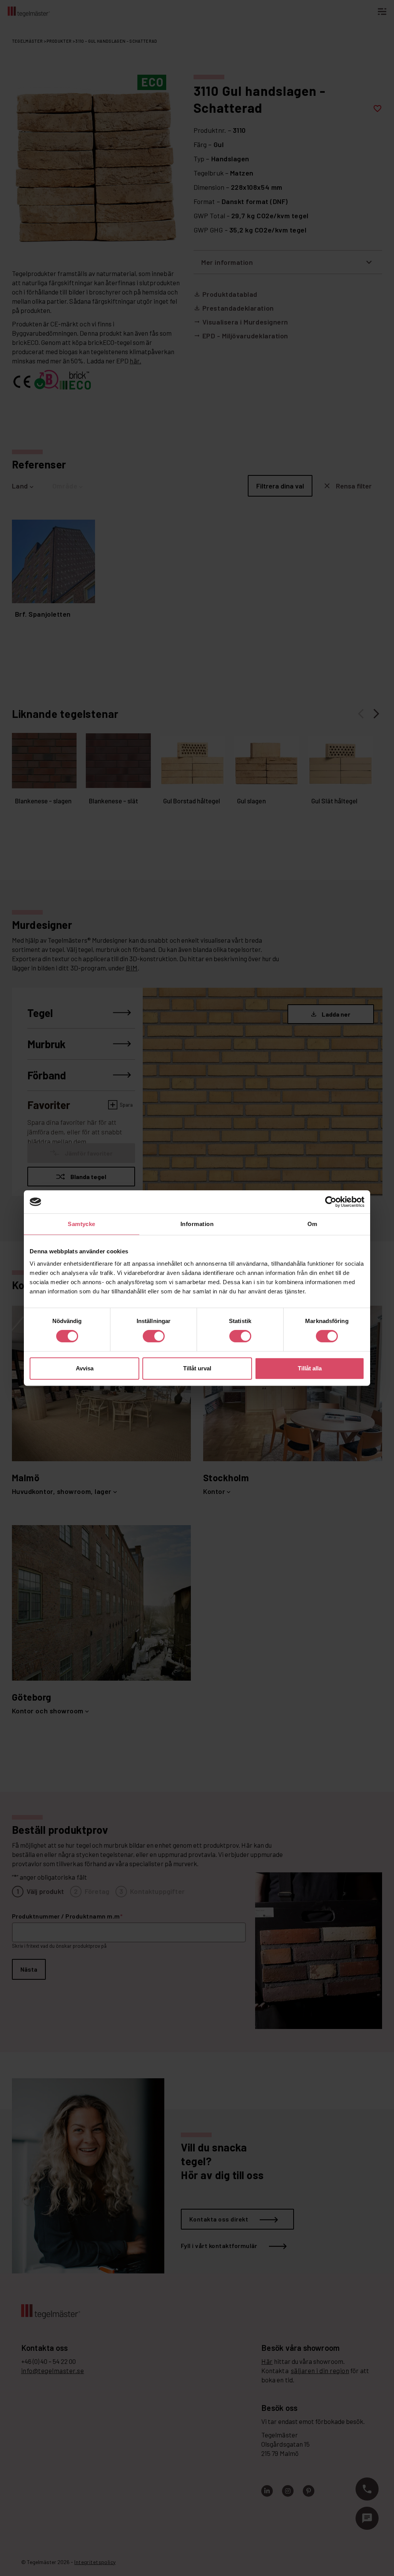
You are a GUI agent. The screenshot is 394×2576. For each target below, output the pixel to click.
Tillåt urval (197, 1368)
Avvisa (85, 1368)
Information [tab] (197, 1224)
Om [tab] (312, 1224)
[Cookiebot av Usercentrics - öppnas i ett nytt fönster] (331, 1202)
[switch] (154, 1336)
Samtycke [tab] (82, 1224)
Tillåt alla (310, 1368)
